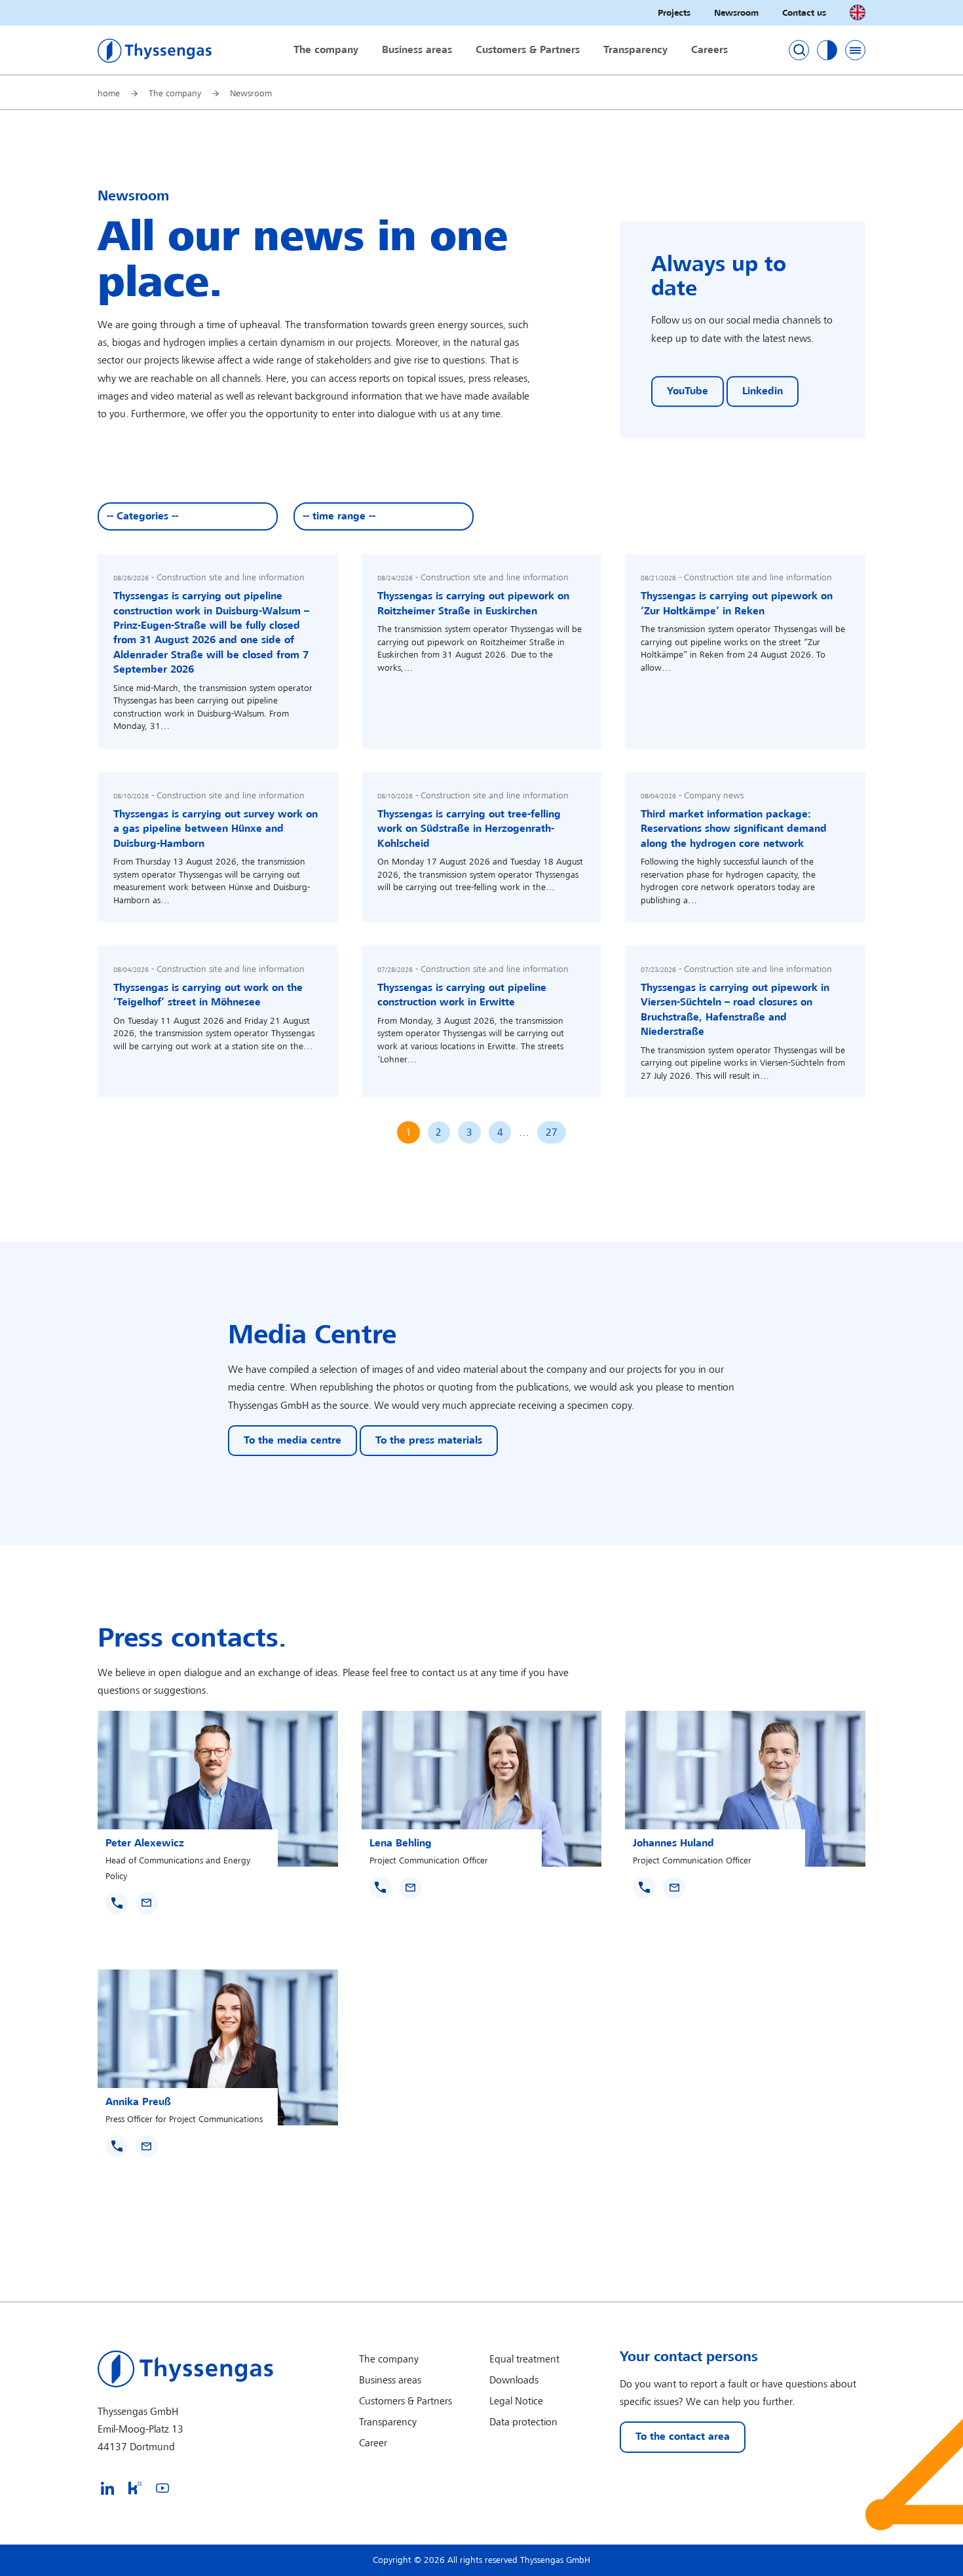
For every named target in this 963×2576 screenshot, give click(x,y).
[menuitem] (107, 2488)
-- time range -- (339, 516)
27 (552, 1133)
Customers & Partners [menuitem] (528, 50)
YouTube (688, 391)
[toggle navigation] (855, 50)
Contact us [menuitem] (804, 13)
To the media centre (293, 1441)
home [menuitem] (109, 93)
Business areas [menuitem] (417, 50)
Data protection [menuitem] (523, 2422)
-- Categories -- (142, 516)
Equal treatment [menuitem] (524, 2360)
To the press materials (429, 1441)
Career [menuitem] (373, 2443)
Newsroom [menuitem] (736, 13)
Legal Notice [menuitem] (516, 2401)
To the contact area (683, 2437)
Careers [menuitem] (709, 50)
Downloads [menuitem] (514, 2380)
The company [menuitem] (326, 50)
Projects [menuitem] (674, 13)
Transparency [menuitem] (635, 50)
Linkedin (763, 391)
